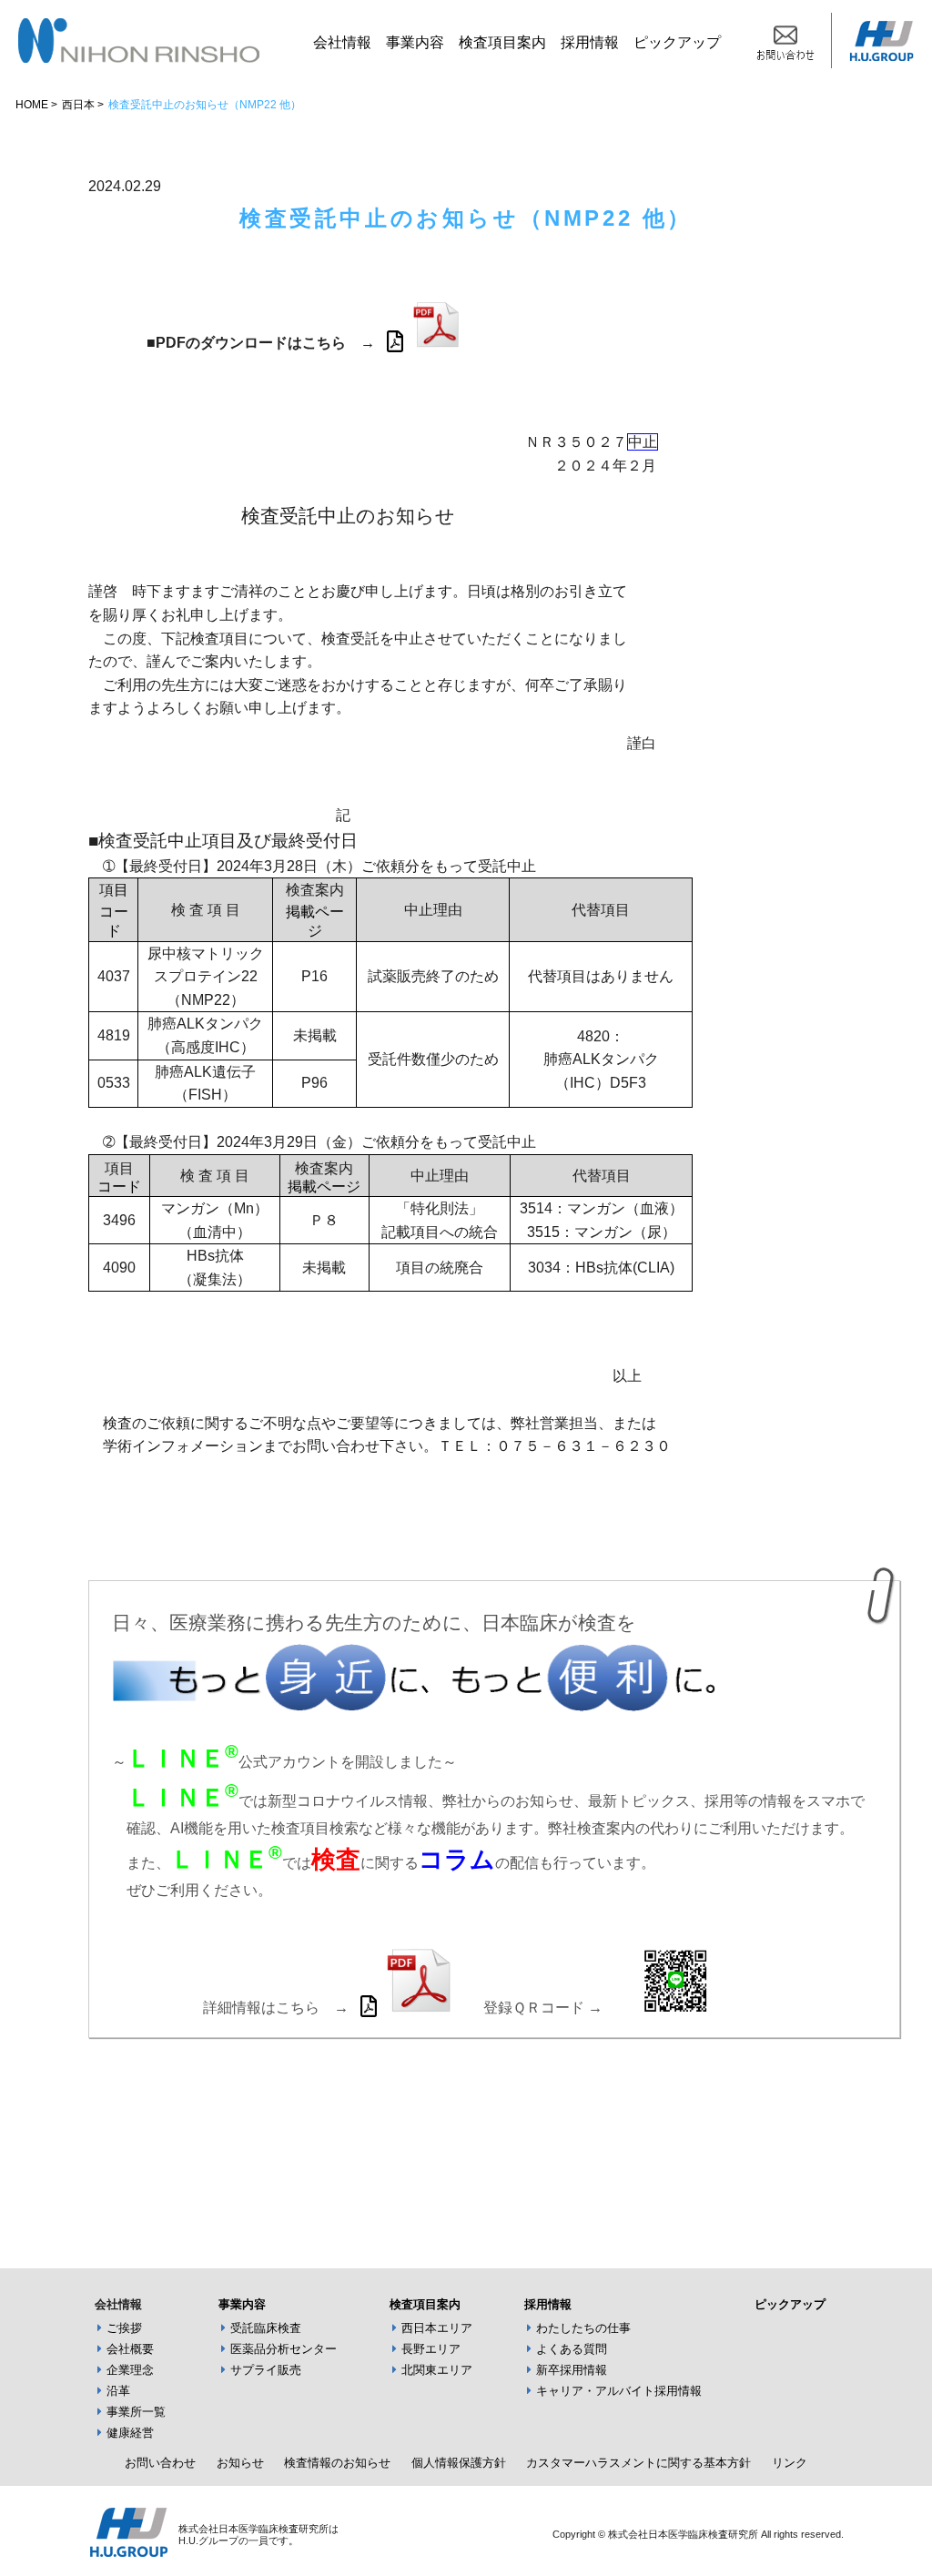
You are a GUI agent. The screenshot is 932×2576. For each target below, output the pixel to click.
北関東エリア (437, 2370)
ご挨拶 (124, 2328)
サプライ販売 (266, 2370)
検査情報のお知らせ (337, 2463)
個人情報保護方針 (459, 2463)
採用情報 (590, 42)
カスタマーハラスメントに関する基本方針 (638, 2463)
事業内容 (415, 42)
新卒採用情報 (572, 2370)
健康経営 (130, 2433)
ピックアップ (677, 42)
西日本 (78, 105)
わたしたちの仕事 (583, 2328)
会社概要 (130, 2349)
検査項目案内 (502, 42)
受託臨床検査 (266, 2328)
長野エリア (431, 2349)
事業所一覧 (136, 2412)
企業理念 (130, 2370)
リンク (790, 2463)
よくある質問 (572, 2349)
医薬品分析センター (284, 2349)
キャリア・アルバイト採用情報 (619, 2391)
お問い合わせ (160, 2463)
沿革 (118, 2391)
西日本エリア (437, 2328)
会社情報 (342, 42)
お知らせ (240, 2463)
